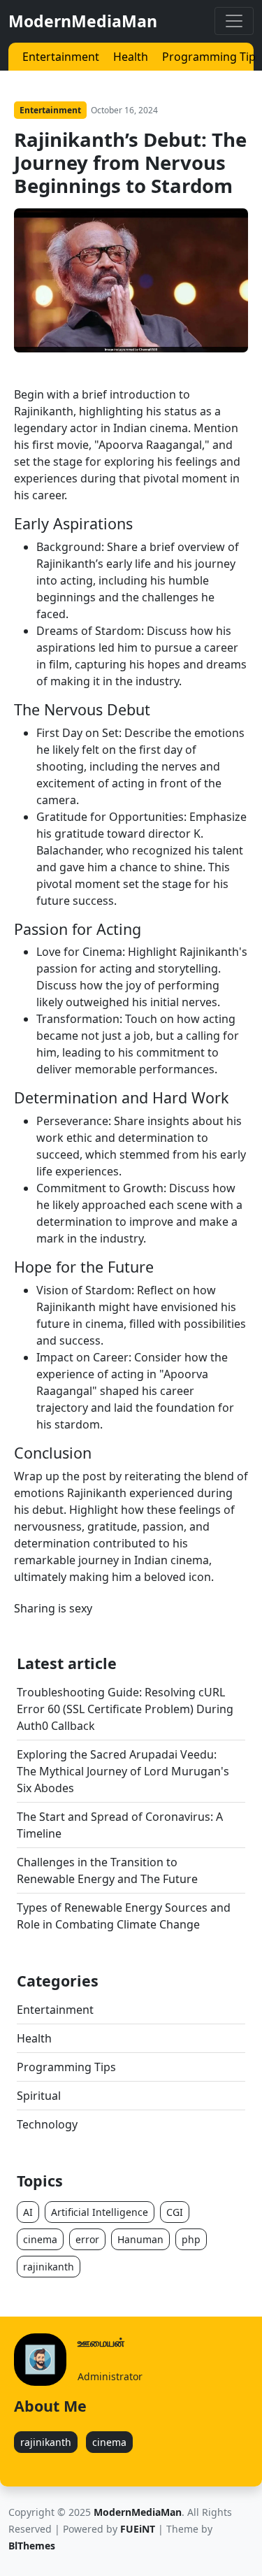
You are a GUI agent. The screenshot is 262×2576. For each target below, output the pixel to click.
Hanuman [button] (140, 2239)
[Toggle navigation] (234, 21)
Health (131, 57)
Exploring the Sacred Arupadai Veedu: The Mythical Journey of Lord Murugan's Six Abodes (123, 1771)
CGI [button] (175, 2212)
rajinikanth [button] (49, 2267)
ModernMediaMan (83, 21)
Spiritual (39, 2096)
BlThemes (32, 2546)
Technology (47, 2124)
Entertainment (61, 57)
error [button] (87, 2239)
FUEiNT (138, 2529)
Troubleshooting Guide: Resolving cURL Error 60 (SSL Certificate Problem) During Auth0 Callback (125, 1709)
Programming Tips (212, 57)
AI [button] (28, 2212)
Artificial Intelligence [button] (100, 2212)
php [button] (191, 2239)
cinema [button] (40, 2239)
